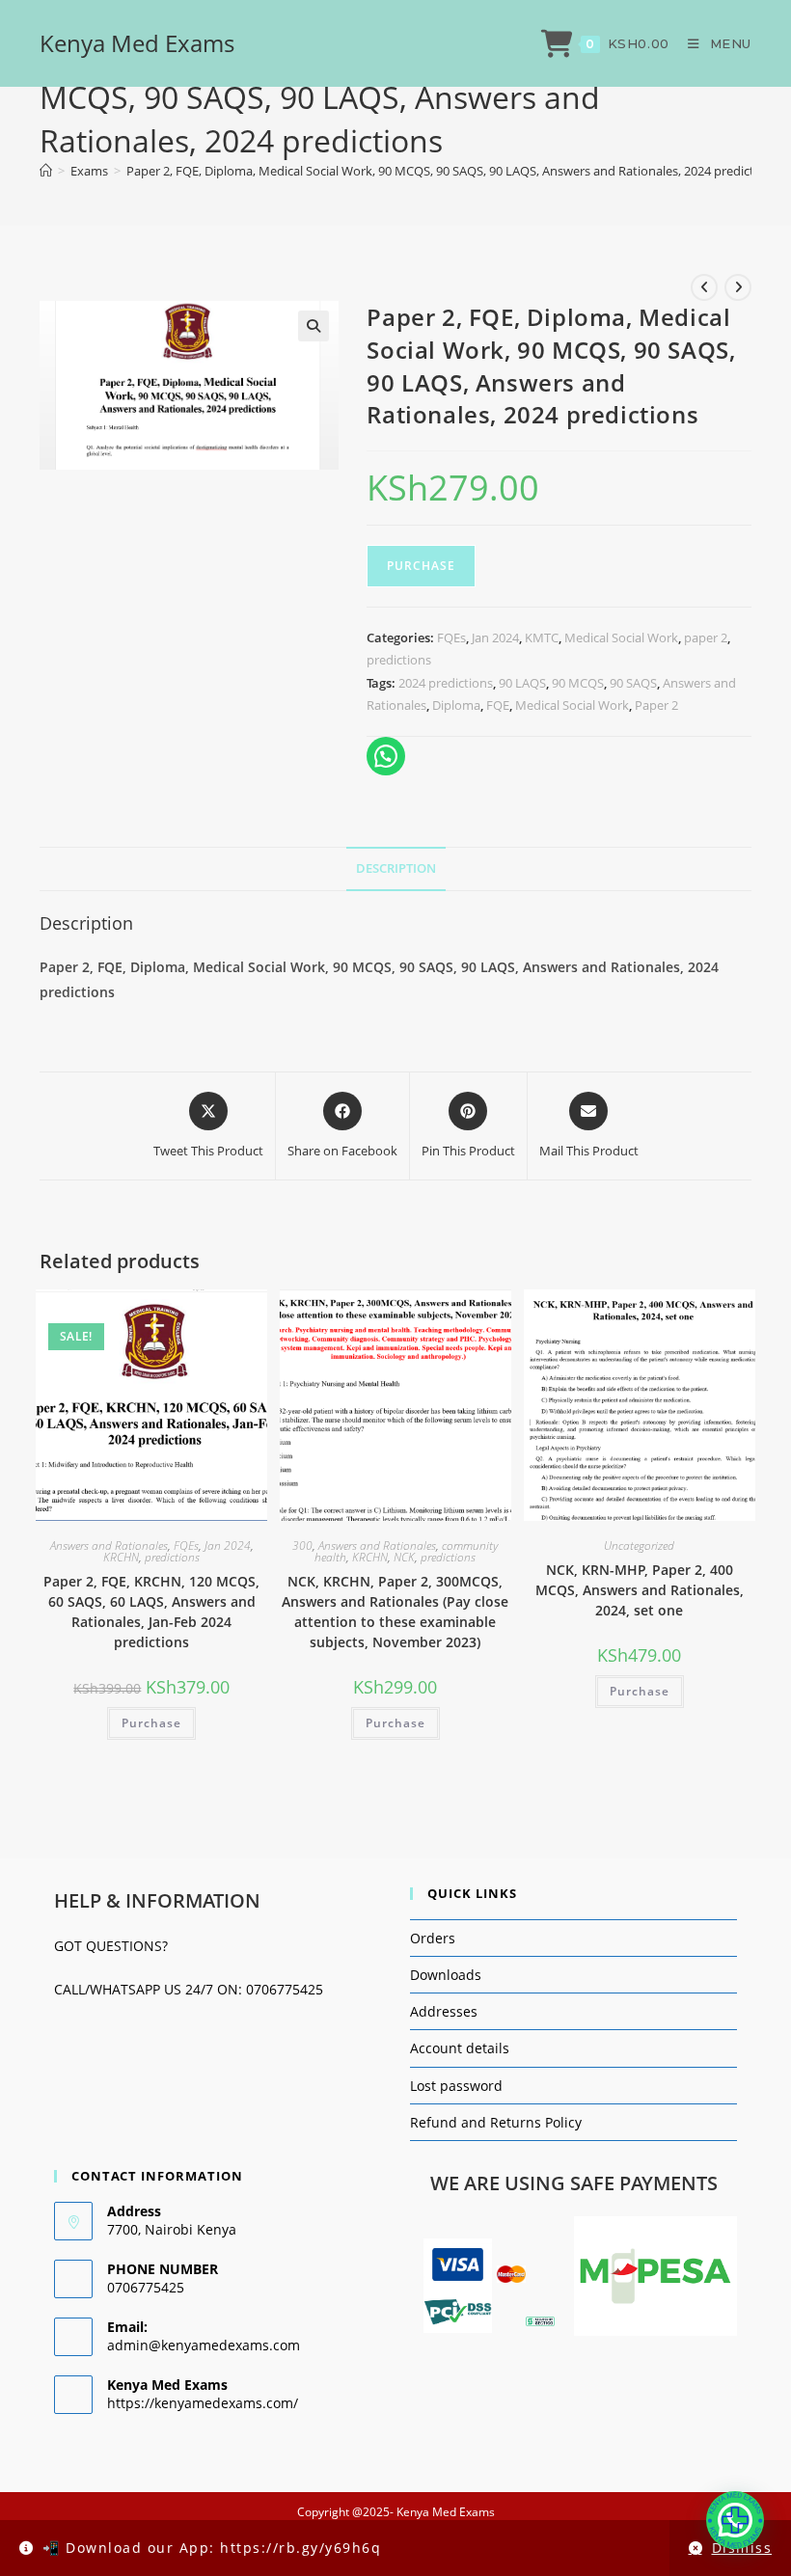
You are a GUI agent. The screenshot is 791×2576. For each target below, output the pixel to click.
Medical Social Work (621, 637)
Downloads (446, 1975)
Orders (433, 1938)
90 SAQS (633, 683)
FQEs (451, 637)
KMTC (542, 637)
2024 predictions (446, 683)
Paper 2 (656, 705)
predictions (399, 660)
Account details (460, 2048)
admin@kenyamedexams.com (204, 2345)
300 (302, 1546)
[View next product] (738, 287)
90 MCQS (578, 683)
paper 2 (706, 637)
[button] (314, 326)
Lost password (456, 2086)
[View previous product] (704, 287)
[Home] (46, 171)
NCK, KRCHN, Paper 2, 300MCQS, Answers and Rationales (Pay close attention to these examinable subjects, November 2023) (395, 1612)
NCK (404, 1557)
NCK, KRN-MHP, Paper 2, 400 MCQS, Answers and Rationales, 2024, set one (640, 1590)
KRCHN (121, 1557)
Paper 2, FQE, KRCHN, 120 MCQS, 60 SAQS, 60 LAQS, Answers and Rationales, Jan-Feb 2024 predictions (151, 1612)
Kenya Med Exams (137, 43)
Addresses (444, 2011)
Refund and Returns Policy (496, 2122)
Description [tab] (396, 868)
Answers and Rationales (109, 1546)
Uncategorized (639, 1546)
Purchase (421, 566)
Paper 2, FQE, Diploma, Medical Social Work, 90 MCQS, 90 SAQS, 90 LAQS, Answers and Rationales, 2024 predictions (452, 171)
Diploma (456, 705)
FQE (498, 705)
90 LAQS (522, 683)
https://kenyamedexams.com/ (203, 2403)
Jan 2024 (495, 637)
